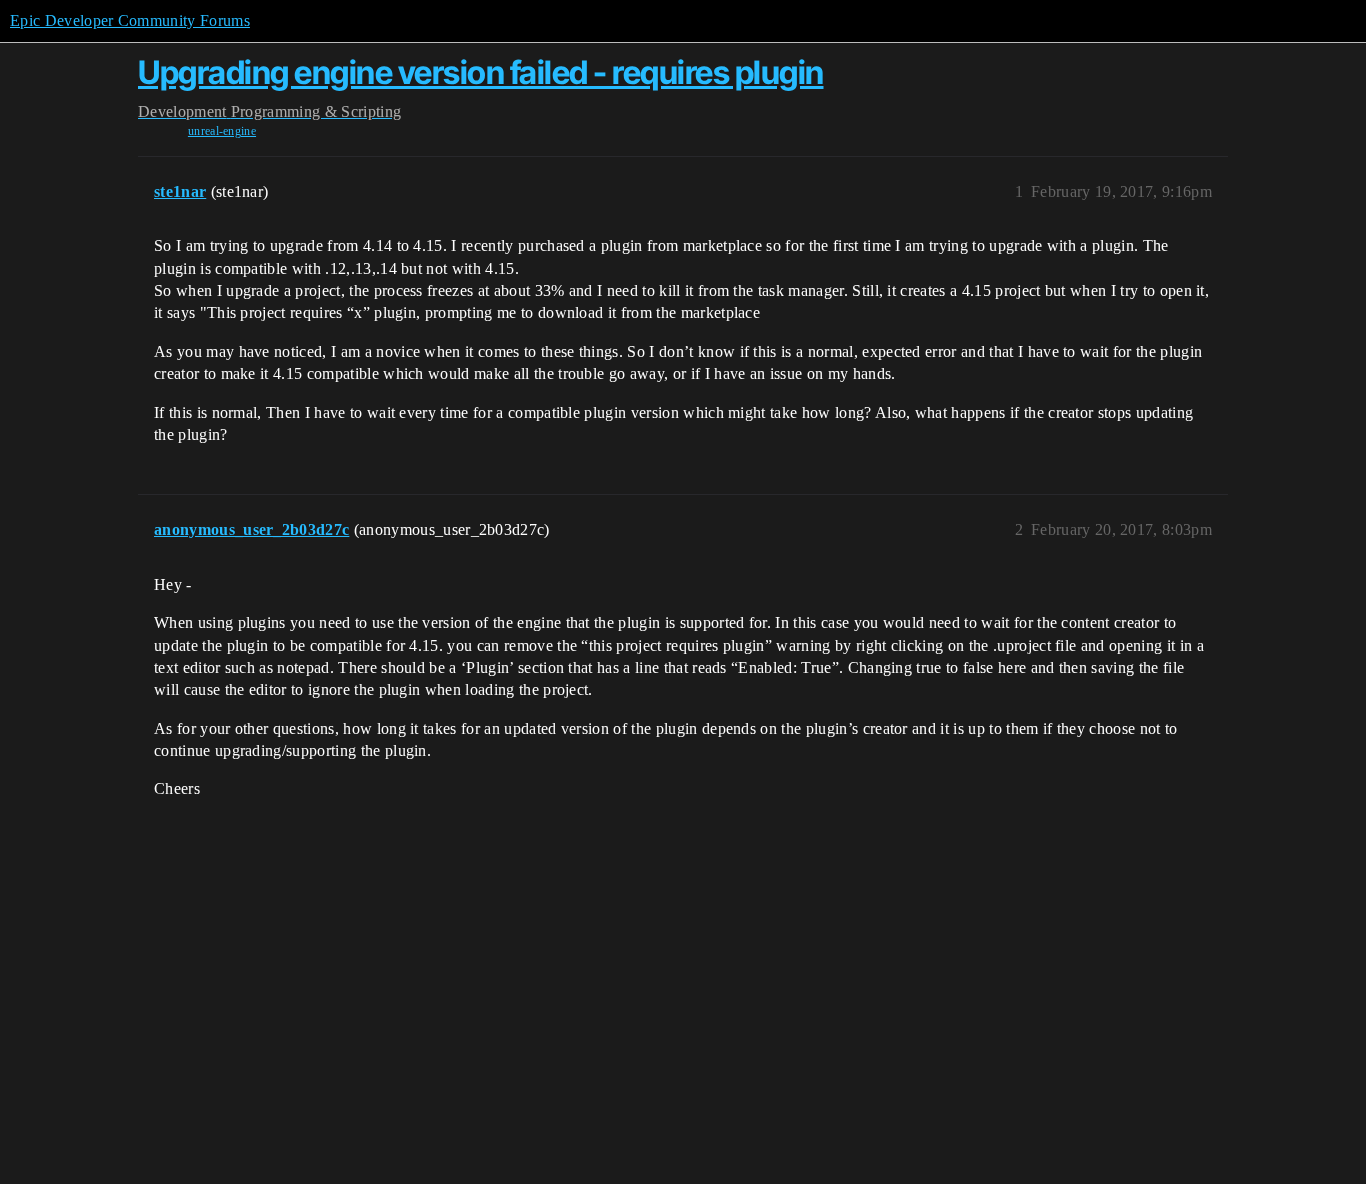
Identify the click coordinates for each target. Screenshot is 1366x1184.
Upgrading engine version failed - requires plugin (481, 72)
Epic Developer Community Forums (130, 20)
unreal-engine (222, 131)
